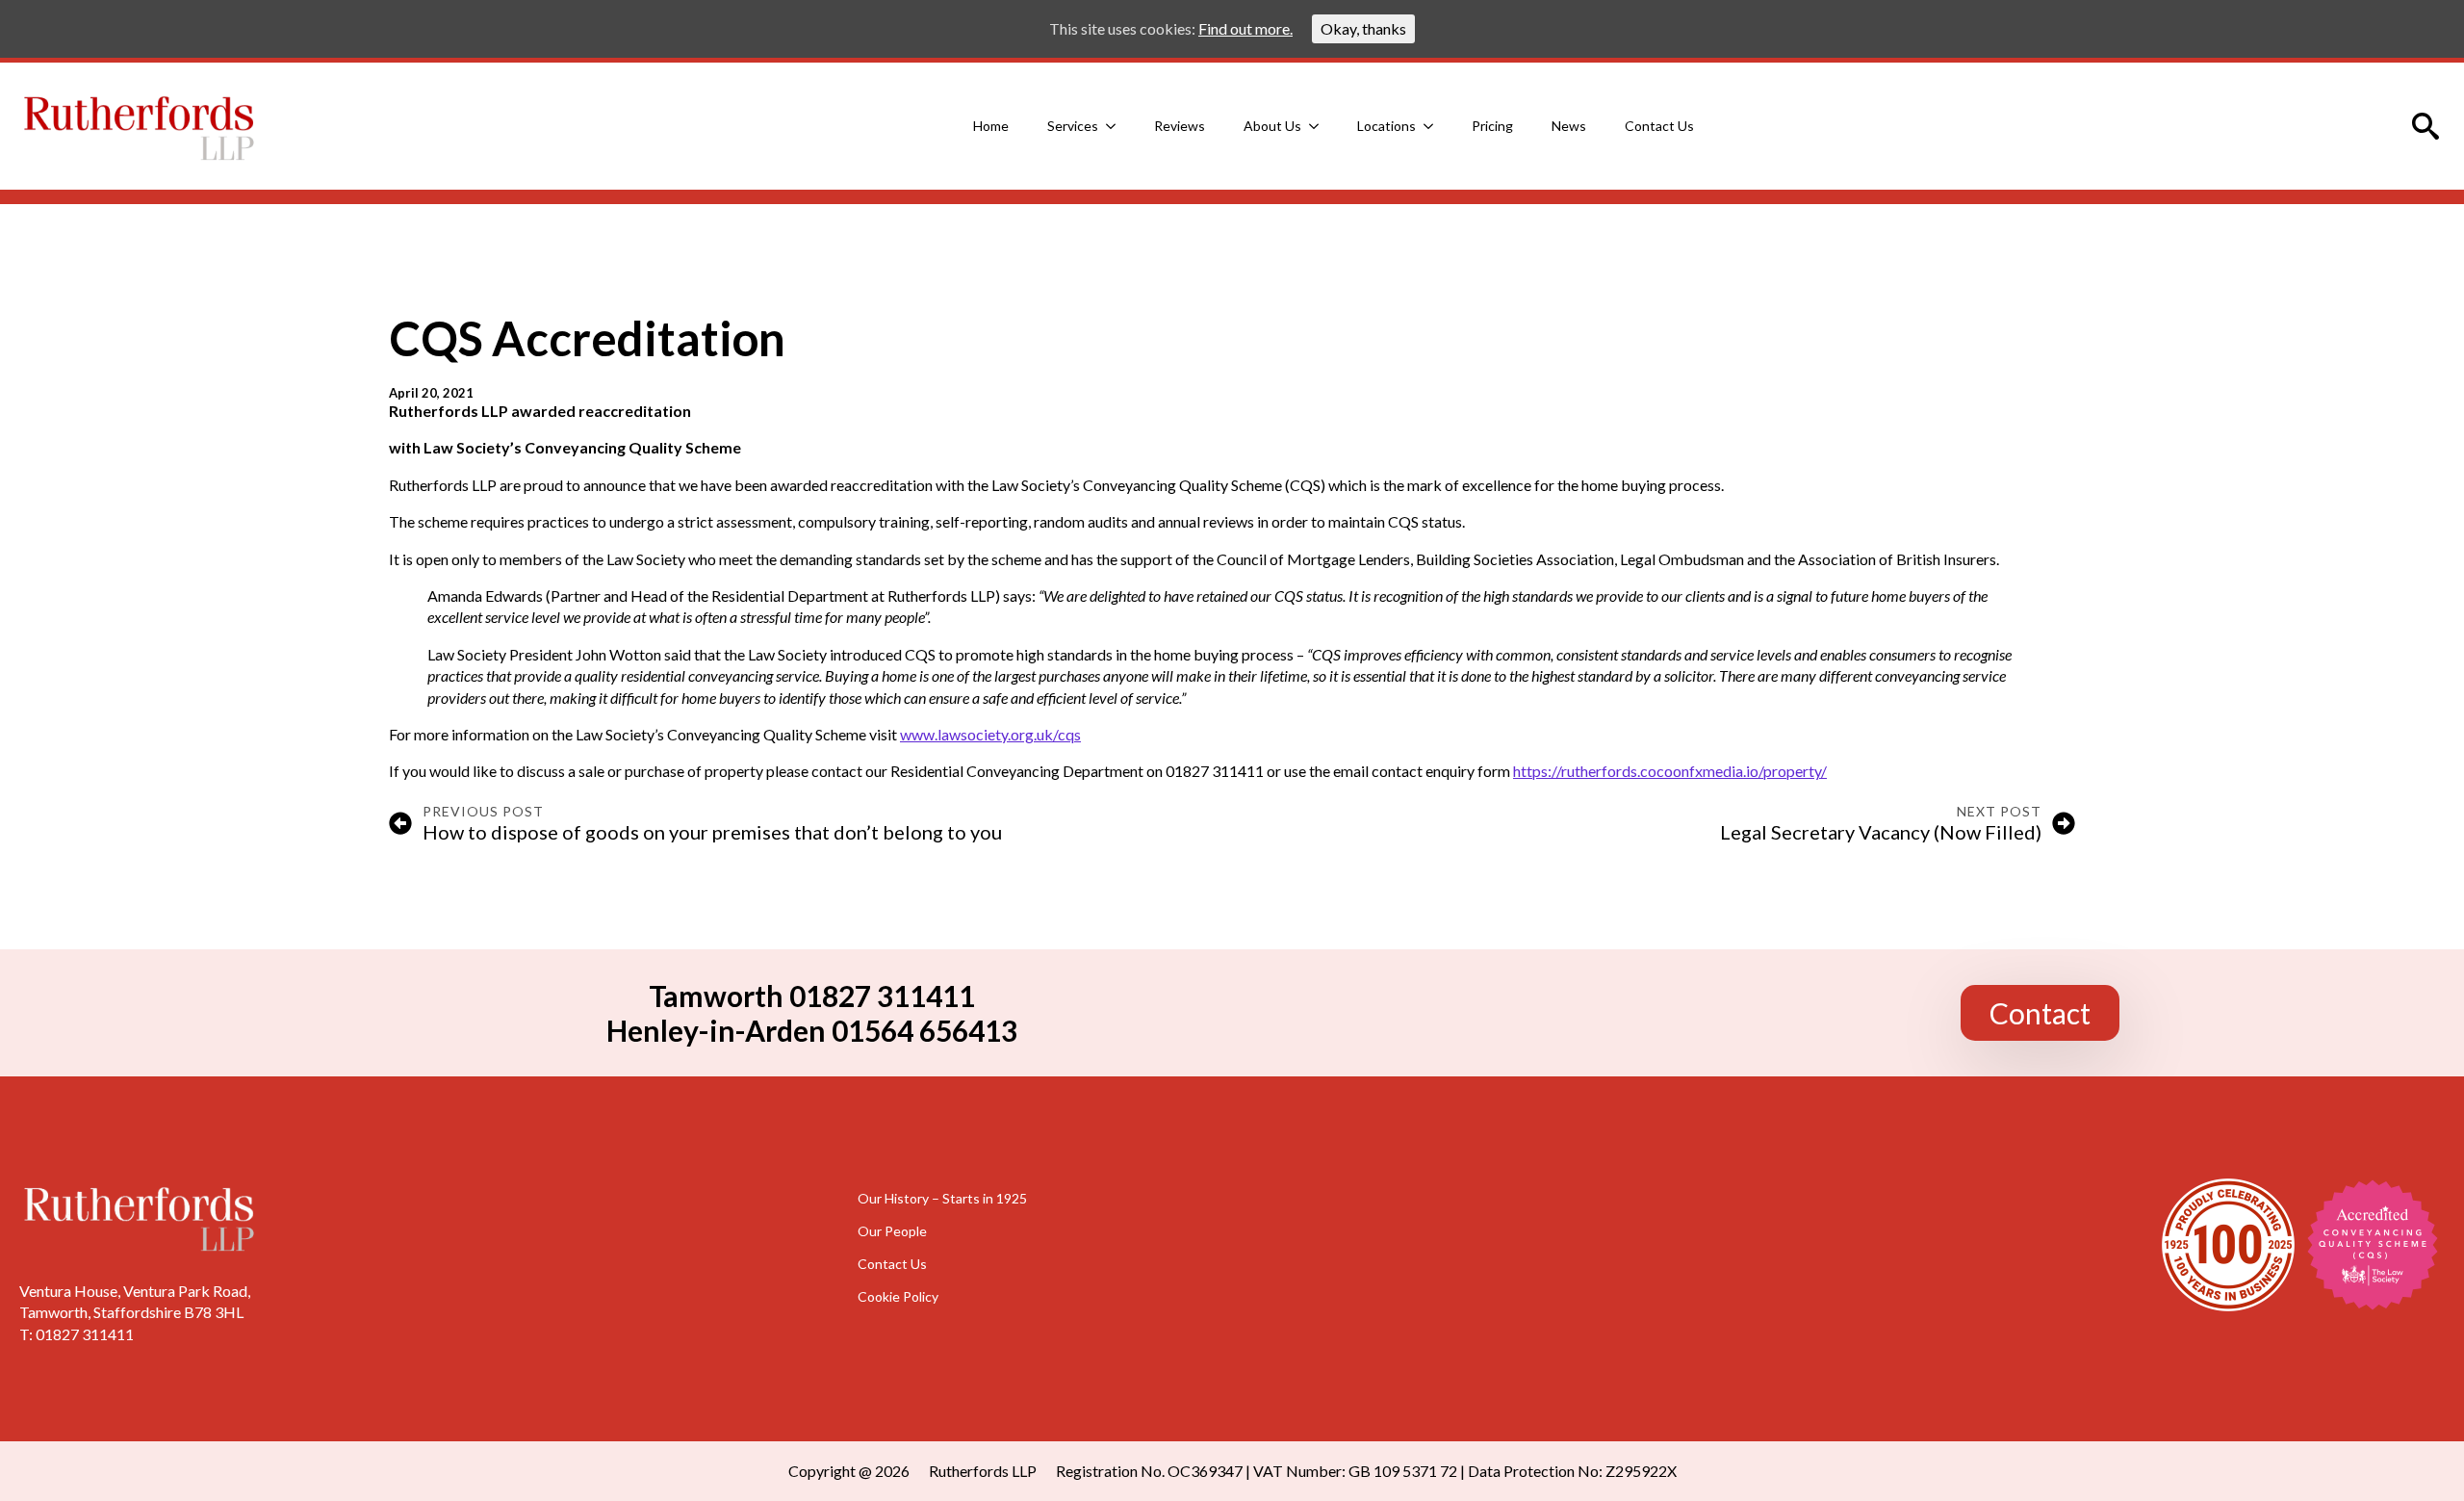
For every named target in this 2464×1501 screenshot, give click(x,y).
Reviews (1180, 126)
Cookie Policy (898, 1296)
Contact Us (1659, 126)
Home (991, 126)
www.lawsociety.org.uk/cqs (990, 734)
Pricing (1492, 126)
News (1569, 126)
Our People (892, 1230)
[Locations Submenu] (1434, 126)
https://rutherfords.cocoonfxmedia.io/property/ (1670, 771)
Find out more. (1245, 28)
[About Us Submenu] (1320, 126)
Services (1073, 126)
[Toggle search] (2425, 126)
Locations (1386, 126)
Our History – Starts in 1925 (942, 1198)
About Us (1272, 126)
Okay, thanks (1363, 28)
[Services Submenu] (1116, 126)
